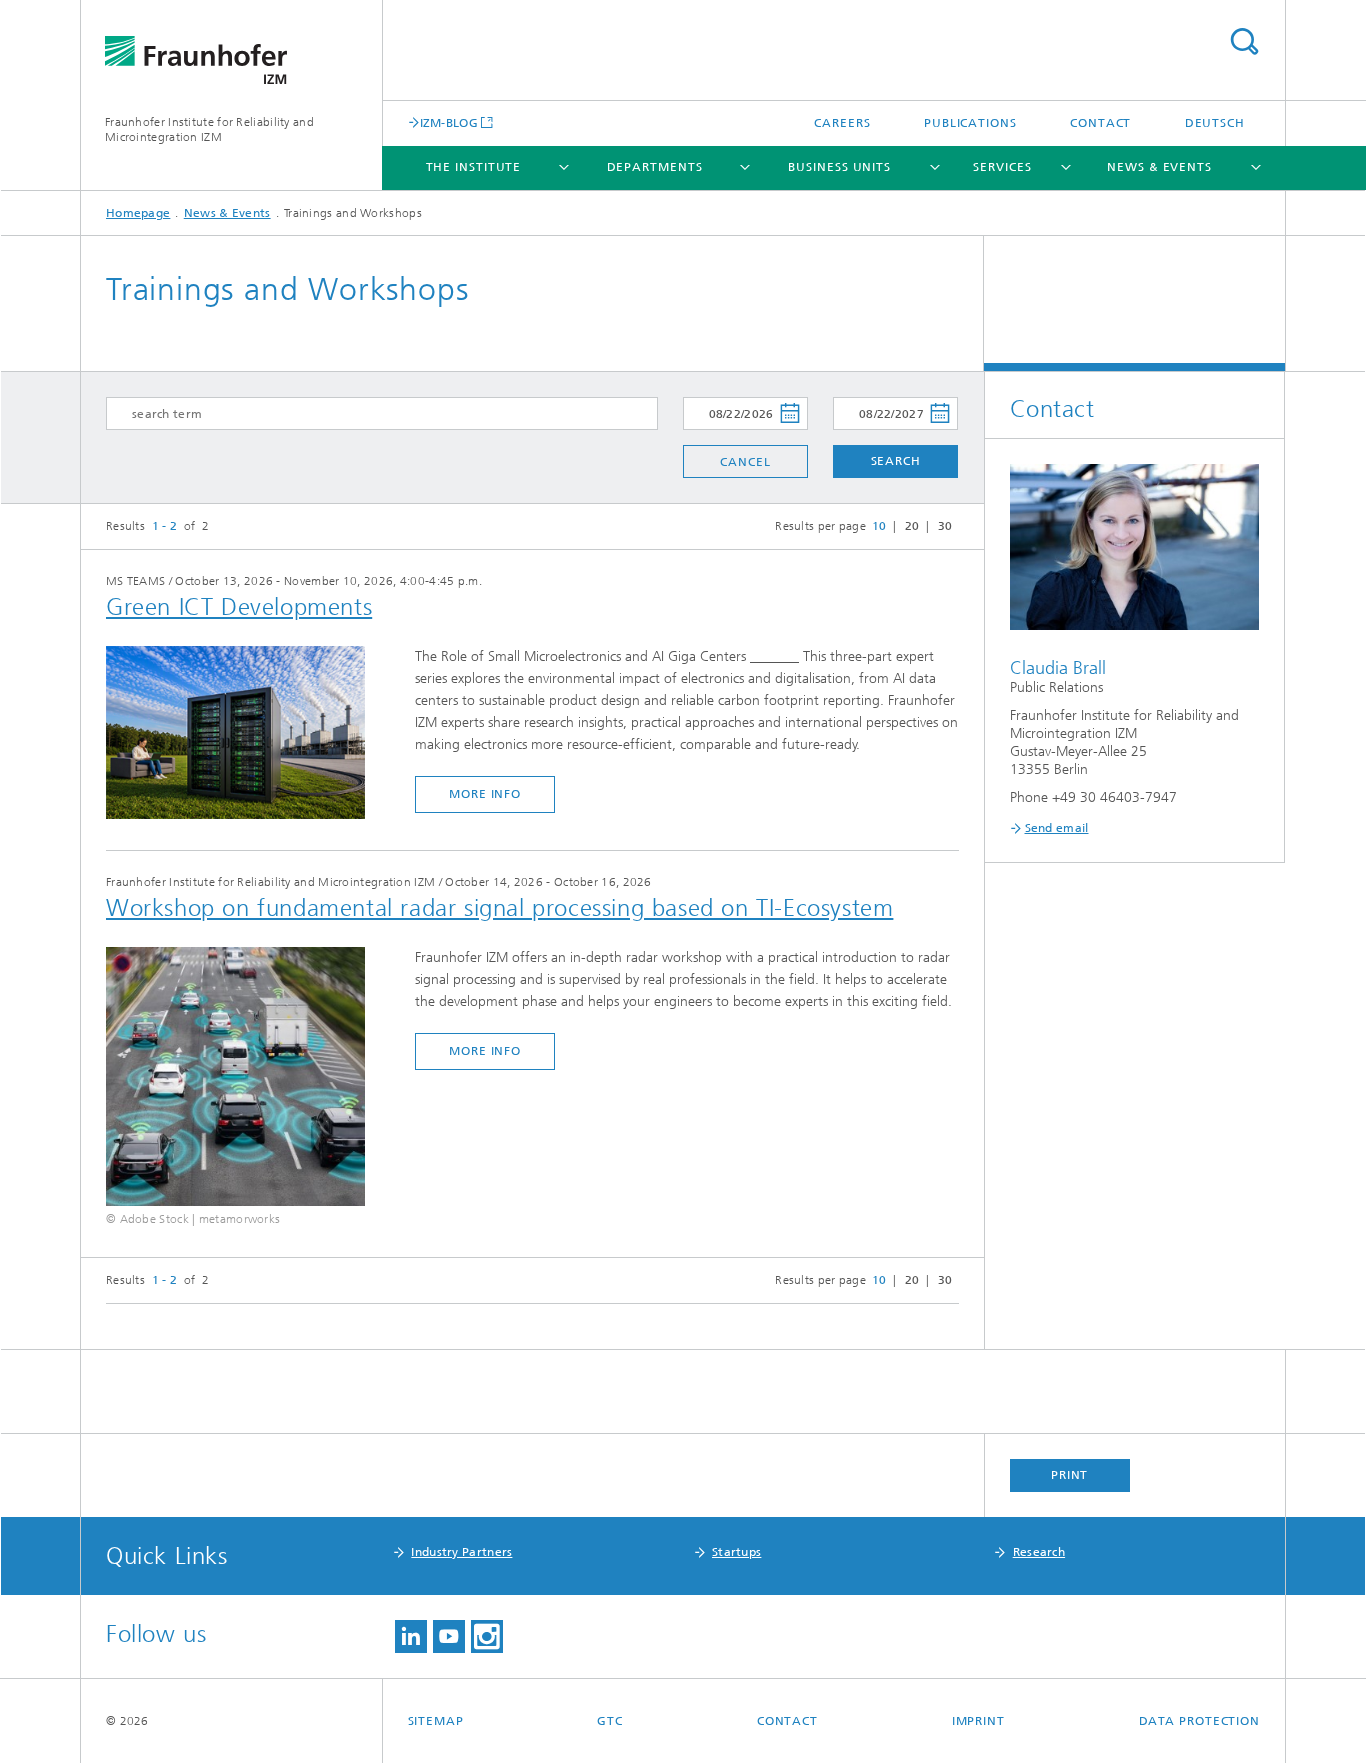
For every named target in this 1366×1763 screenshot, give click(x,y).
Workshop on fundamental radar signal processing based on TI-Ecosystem (499, 908)
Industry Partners (461, 1552)
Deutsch (1215, 123)
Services (1002, 167)
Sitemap (436, 1721)
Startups (736, 1552)
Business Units (839, 167)
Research (1039, 1552)
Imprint (978, 1721)
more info (485, 794)
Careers (842, 123)
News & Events (1159, 167)
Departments (655, 167)
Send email (1057, 828)
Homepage (138, 213)
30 (945, 526)
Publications (970, 123)
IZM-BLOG (449, 122)
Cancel (745, 462)
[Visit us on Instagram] (487, 1636)
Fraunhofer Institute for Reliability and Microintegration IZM (209, 129)
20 (912, 526)
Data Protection (1200, 1721)
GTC (610, 1721)
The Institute (474, 167)
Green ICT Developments (239, 607)
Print (1070, 1475)
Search (1244, 41)
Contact (1100, 123)
